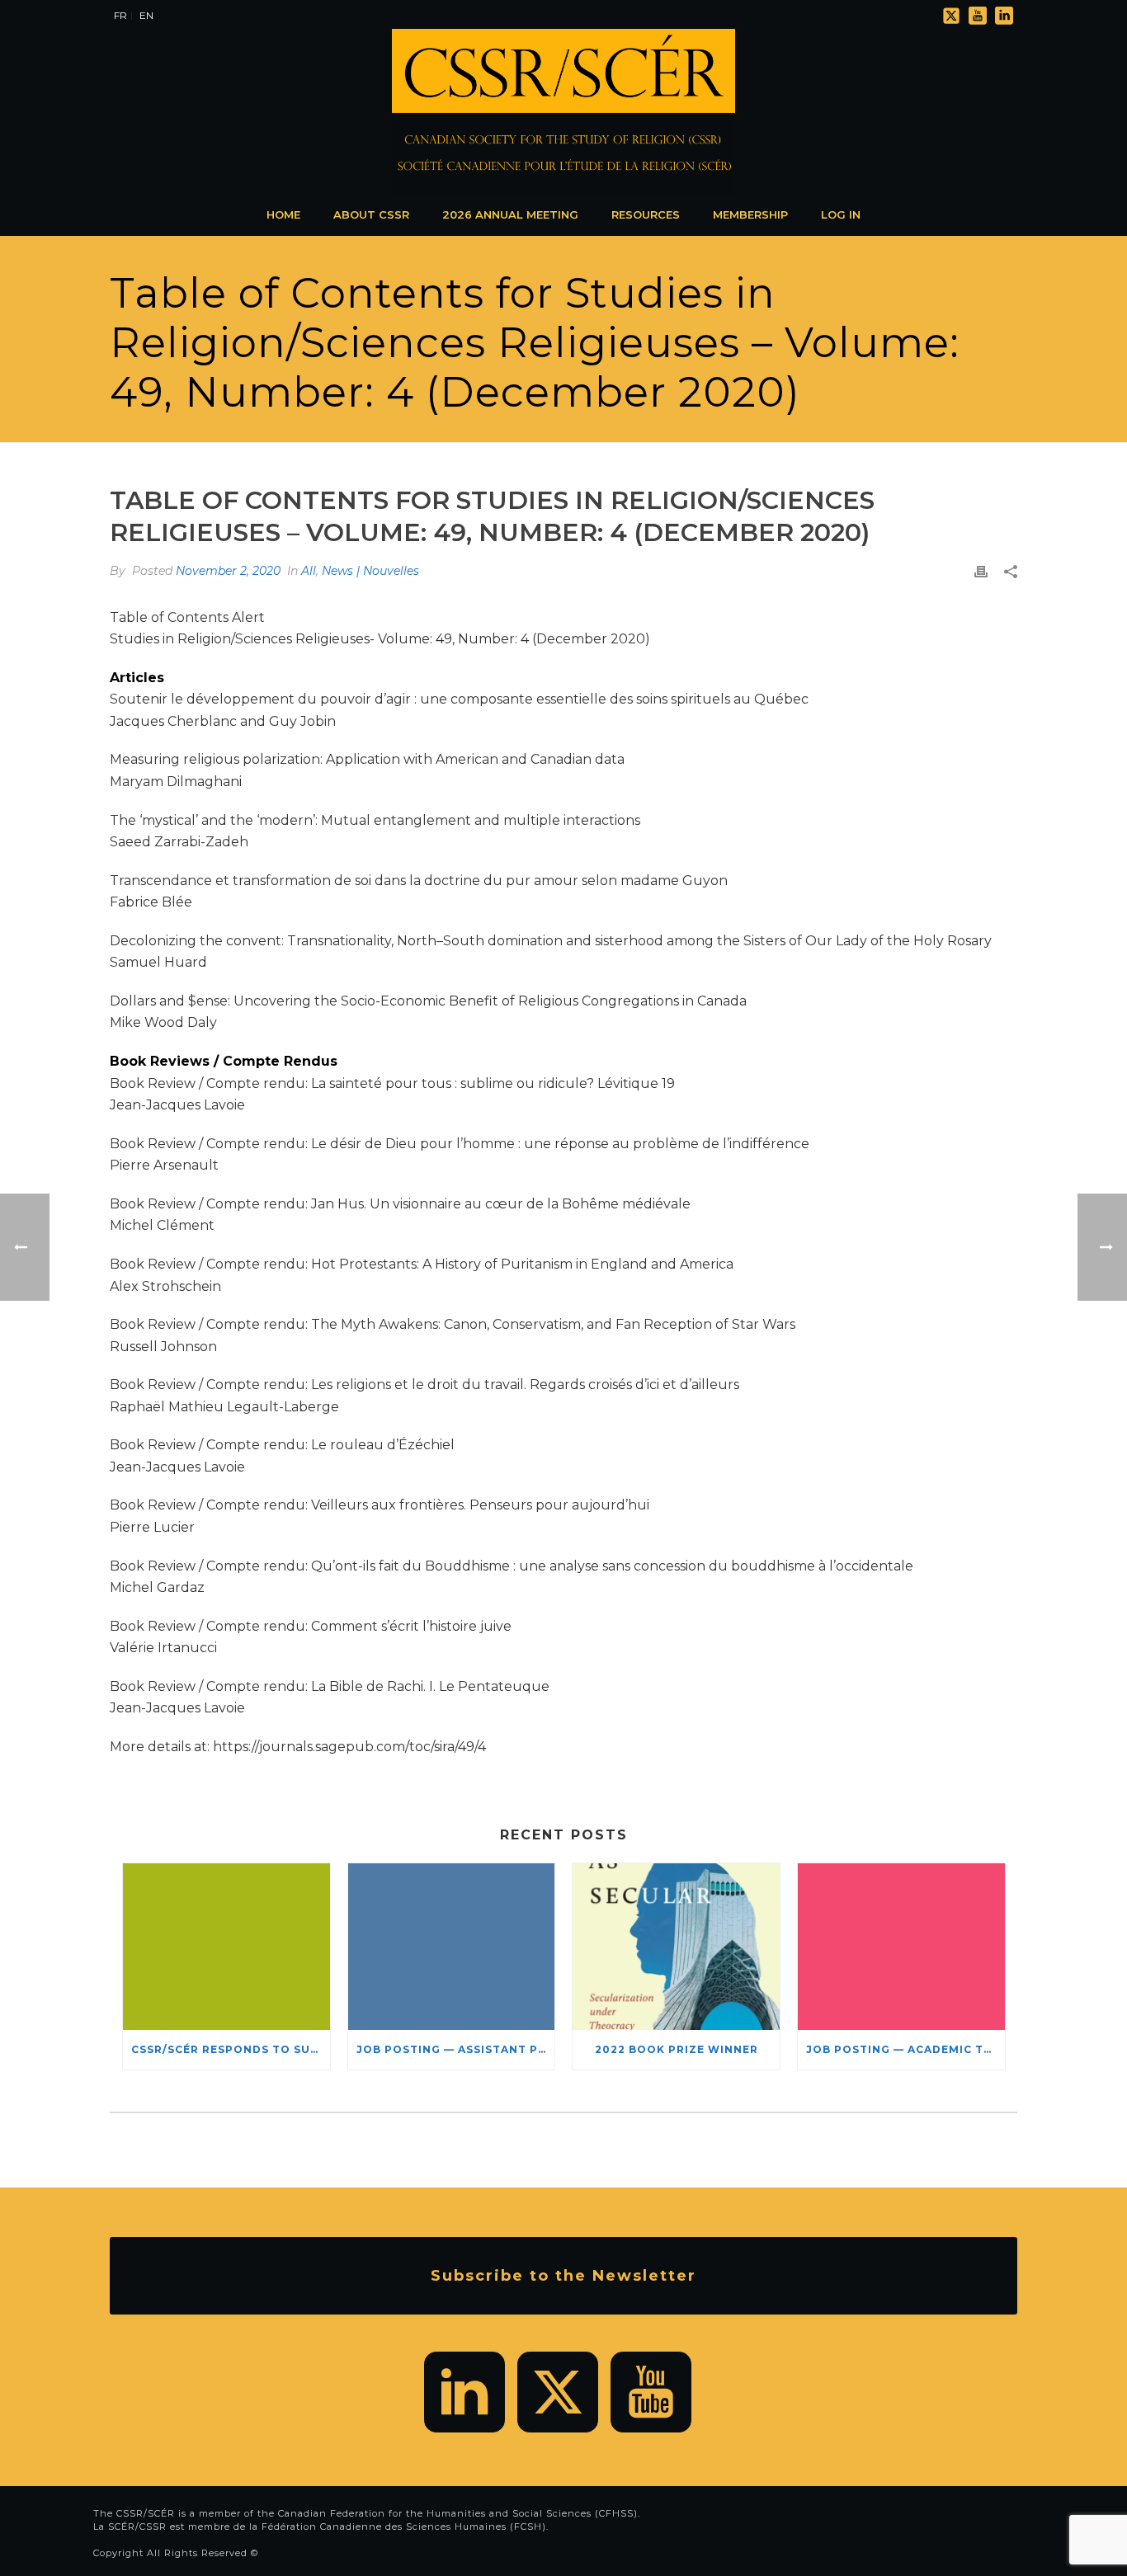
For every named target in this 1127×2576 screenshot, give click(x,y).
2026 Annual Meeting (510, 214)
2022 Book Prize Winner (677, 2049)
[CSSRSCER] (563, 111)
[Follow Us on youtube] (651, 2392)
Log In (841, 214)
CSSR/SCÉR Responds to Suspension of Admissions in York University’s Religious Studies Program (231, 2049)
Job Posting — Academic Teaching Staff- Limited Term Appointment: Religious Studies (905, 2049)
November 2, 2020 (228, 571)
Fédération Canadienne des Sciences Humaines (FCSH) (404, 2527)
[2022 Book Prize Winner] (676, 1946)
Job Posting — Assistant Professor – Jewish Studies (456, 2049)
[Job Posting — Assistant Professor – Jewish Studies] (452, 1946)
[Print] (981, 571)
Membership (750, 214)
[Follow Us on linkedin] (464, 2392)
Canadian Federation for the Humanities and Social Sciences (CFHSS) (458, 2513)
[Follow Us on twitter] (558, 2392)
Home (283, 214)
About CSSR (371, 214)
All (309, 571)
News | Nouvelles (370, 571)
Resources (646, 214)
